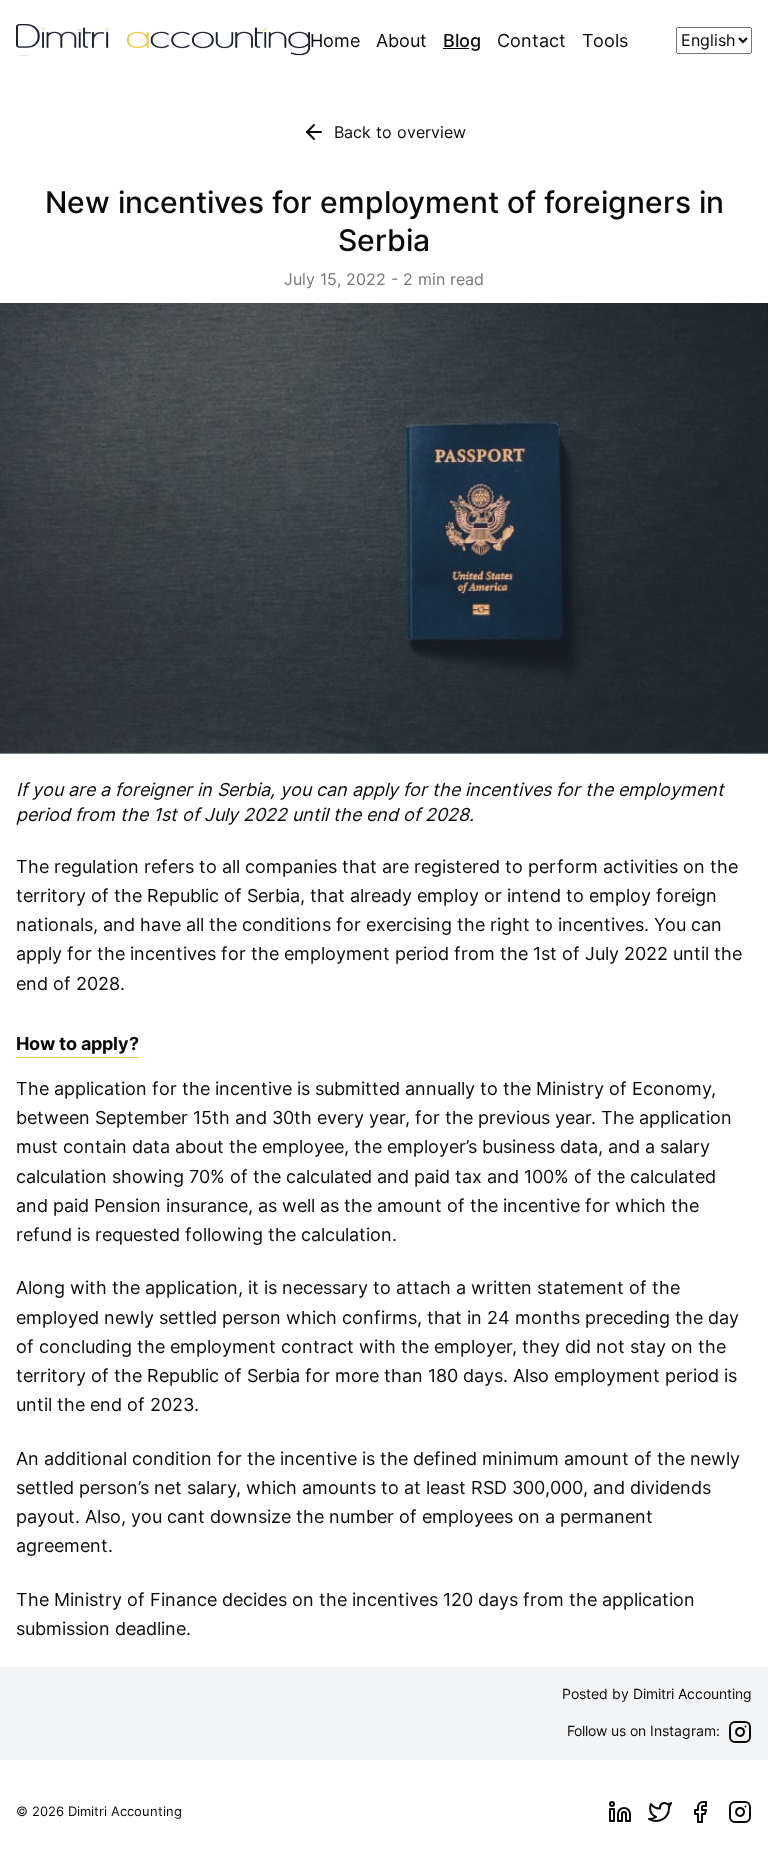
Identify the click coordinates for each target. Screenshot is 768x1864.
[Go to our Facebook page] (700, 1812)
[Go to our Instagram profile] (740, 1812)
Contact (531, 40)
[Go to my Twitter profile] (660, 1812)
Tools (605, 40)
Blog (462, 40)
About (401, 40)
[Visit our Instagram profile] (740, 1732)
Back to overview (400, 132)
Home (335, 40)
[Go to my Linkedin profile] (620, 1812)
